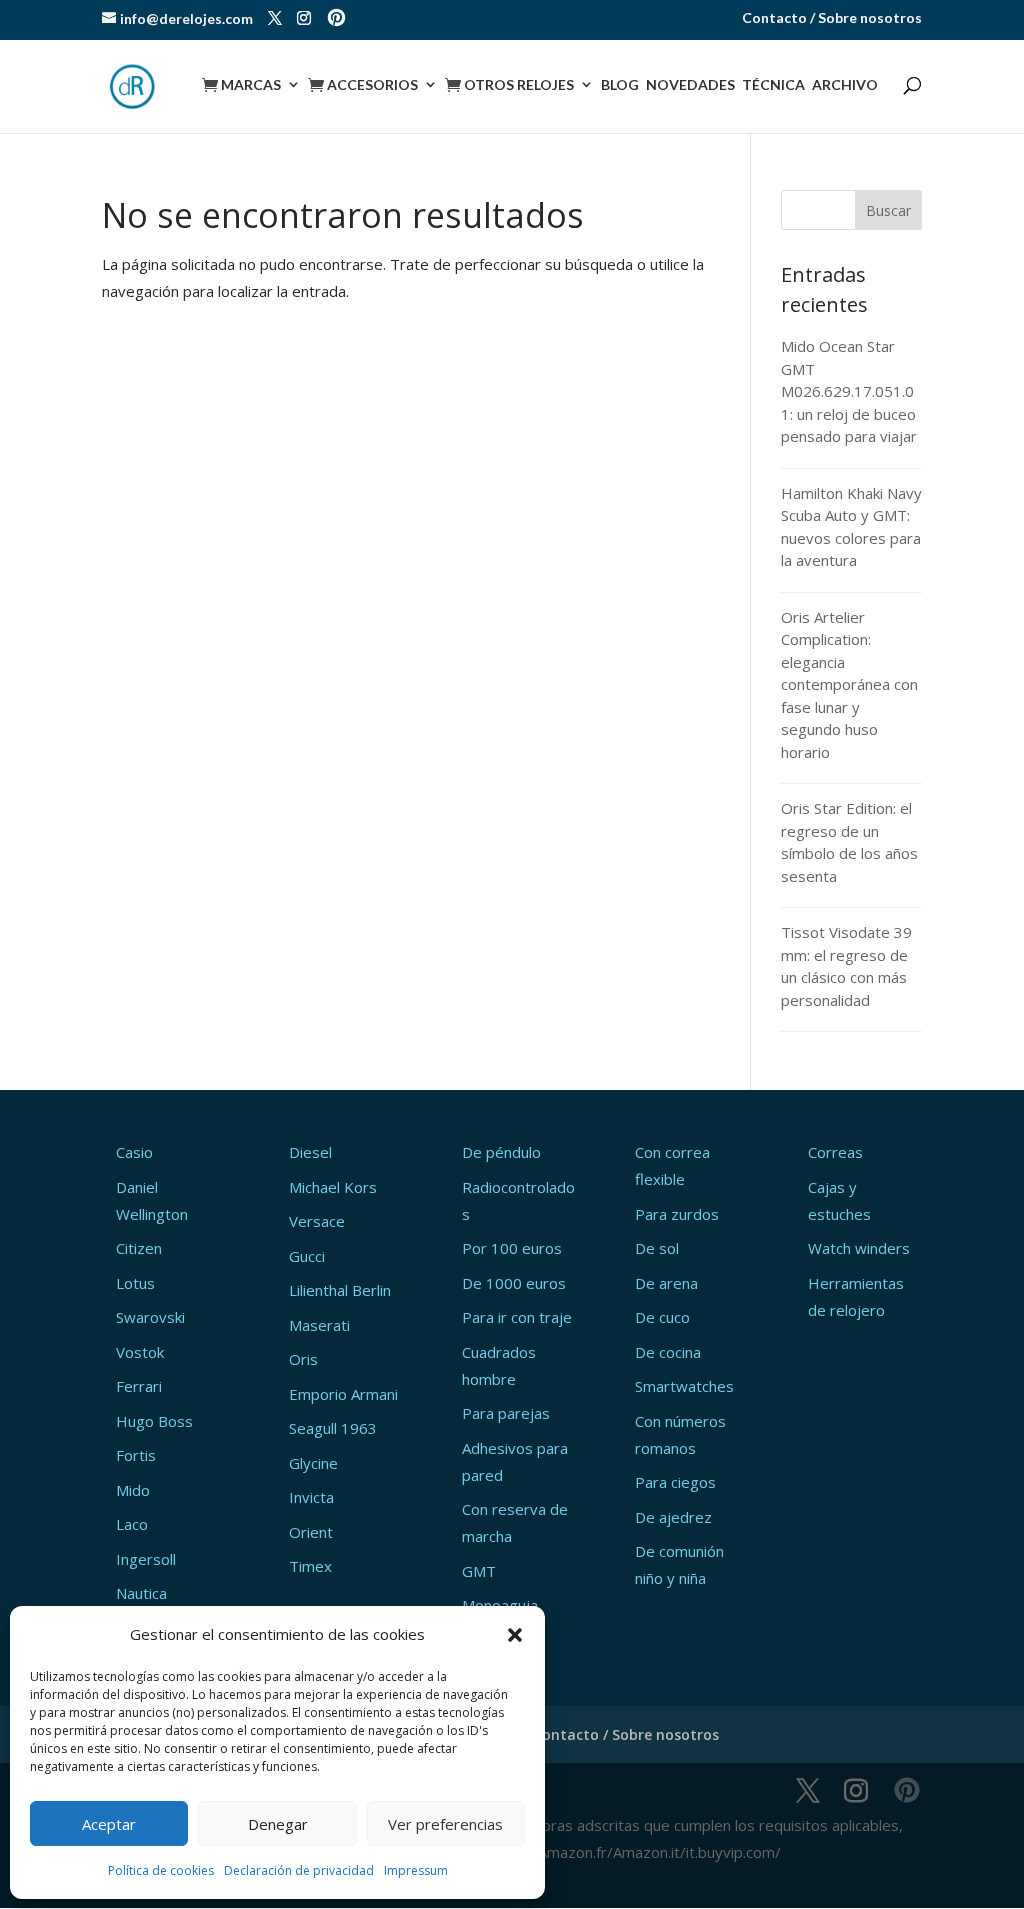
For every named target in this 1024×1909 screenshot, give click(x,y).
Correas (835, 1152)
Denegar (278, 1824)
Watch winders (859, 1248)
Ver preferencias (445, 1824)
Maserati (319, 1325)
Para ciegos (675, 1482)
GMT (479, 1571)
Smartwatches (684, 1386)
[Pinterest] (336, 19)
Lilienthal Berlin (340, 1290)
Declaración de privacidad (299, 1870)
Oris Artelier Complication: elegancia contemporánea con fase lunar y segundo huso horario (849, 684)
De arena (666, 1283)
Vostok (140, 1352)
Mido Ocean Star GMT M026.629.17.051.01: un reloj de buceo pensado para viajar (849, 391)
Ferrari (139, 1386)
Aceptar (109, 1824)
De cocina (668, 1352)
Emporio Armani (343, 1394)
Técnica (773, 85)
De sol (657, 1248)
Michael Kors (333, 1187)
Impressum (416, 1870)
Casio (134, 1152)
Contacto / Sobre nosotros (832, 18)
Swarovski (150, 1317)
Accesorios (363, 85)
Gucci (307, 1256)
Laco (132, 1524)
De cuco (662, 1317)
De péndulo (501, 1152)
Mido (133, 1490)
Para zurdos (677, 1214)
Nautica (141, 1593)
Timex (310, 1566)
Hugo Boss (154, 1421)
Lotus (135, 1283)
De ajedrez (673, 1517)
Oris (303, 1359)
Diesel (310, 1152)
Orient (311, 1532)
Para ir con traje (517, 1317)
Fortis (136, 1455)
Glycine (313, 1463)
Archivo (845, 85)
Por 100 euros (512, 1248)
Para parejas (506, 1413)
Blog (620, 85)
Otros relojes (509, 85)
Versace (317, 1221)
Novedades (690, 85)
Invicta (311, 1497)
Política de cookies (161, 1870)
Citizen (139, 1248)
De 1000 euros (514, 1283)
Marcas (241, 85)
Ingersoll (146, 1559)
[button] (515, 1635)
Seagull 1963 (333, 1428)
